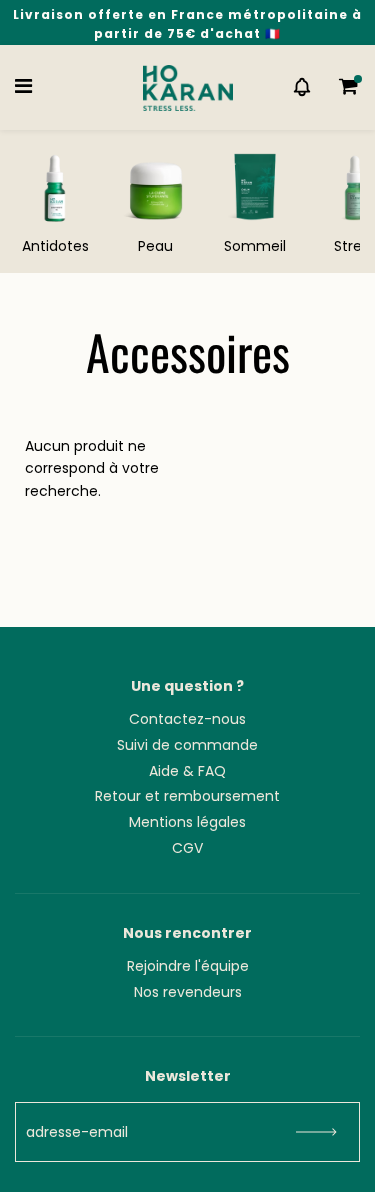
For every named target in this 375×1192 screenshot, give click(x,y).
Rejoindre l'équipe (188, 966)
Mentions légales (187, 822)
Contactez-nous (187, 719)
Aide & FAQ (187, 771)
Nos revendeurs (188, 992)
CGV (187, 848)
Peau (155, 246)
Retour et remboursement (187, 796)
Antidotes (55, 246)
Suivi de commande (187, 745)
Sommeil (255, 246)
